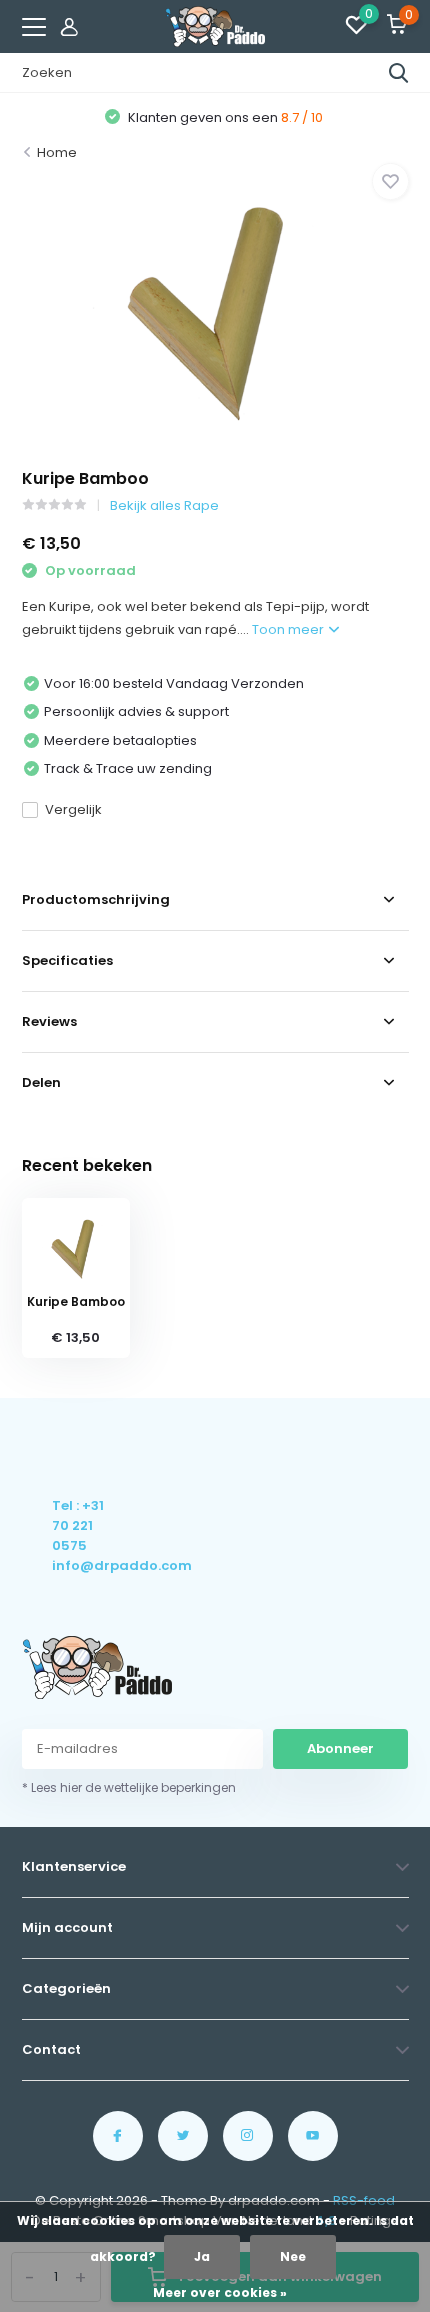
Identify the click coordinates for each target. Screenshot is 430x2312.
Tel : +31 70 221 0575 (78, 1525)
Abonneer (340, 1748)
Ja (202, 2256)
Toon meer (289, 629)
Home (57, 152)
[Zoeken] (399, 73)
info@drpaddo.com (79, 1565)
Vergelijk (73, 809)
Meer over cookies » (220, 2292)
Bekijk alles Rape (164, 505)
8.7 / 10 (302, 117)
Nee (293, 2256)
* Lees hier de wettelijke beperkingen (129, 1787)
